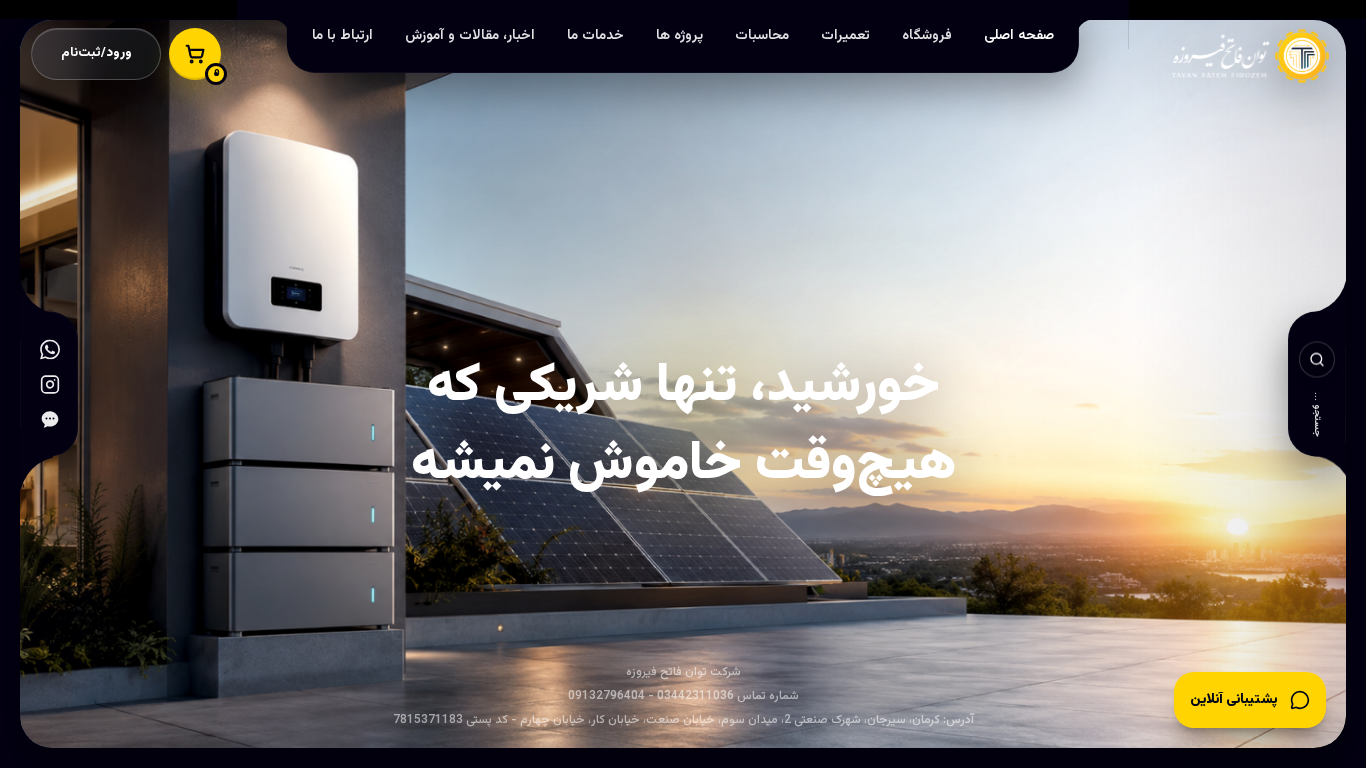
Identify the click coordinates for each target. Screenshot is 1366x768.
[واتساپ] (50, 349)
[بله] (50, 419)
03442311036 (695, 696)
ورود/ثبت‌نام (96, 53)
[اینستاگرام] (50, 384)
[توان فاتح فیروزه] (1268, 45)
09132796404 (606, 696)
